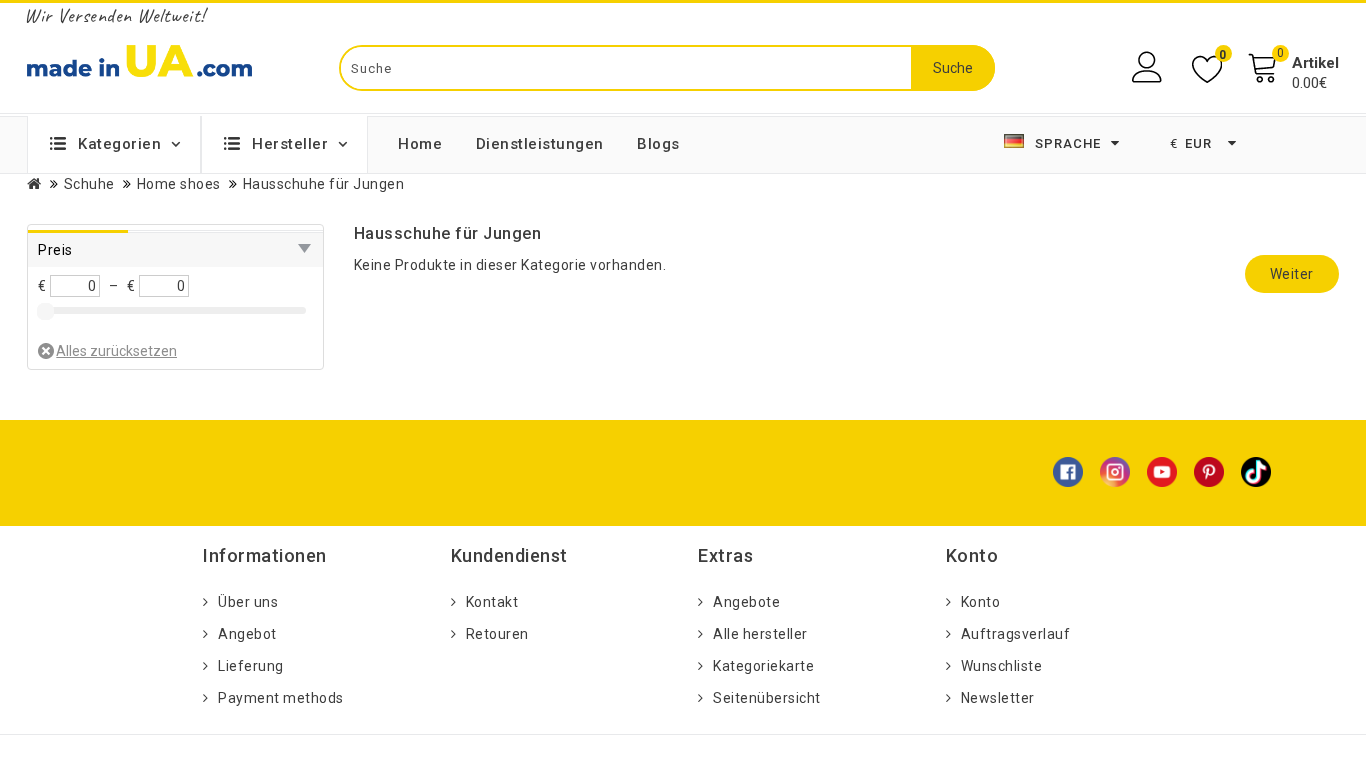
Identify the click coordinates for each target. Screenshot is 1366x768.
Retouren (497, 634)
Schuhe (89, 184)
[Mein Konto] (1149, 67)
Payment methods (281, 698)
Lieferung (251, 666)
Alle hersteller (760, 634)
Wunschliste (1002, 666)
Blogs (658, 144)
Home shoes (179, 184)
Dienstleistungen (540, 144)
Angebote (746, 602)
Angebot (247, 634)
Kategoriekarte (763, 666)
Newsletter (998, 698)
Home (420, 144)
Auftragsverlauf (1016, 634)
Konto (981, 602)
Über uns (248, 602)
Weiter (1292, 274)
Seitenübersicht (767, 698)
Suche (953, 68)
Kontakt (492, 602)
